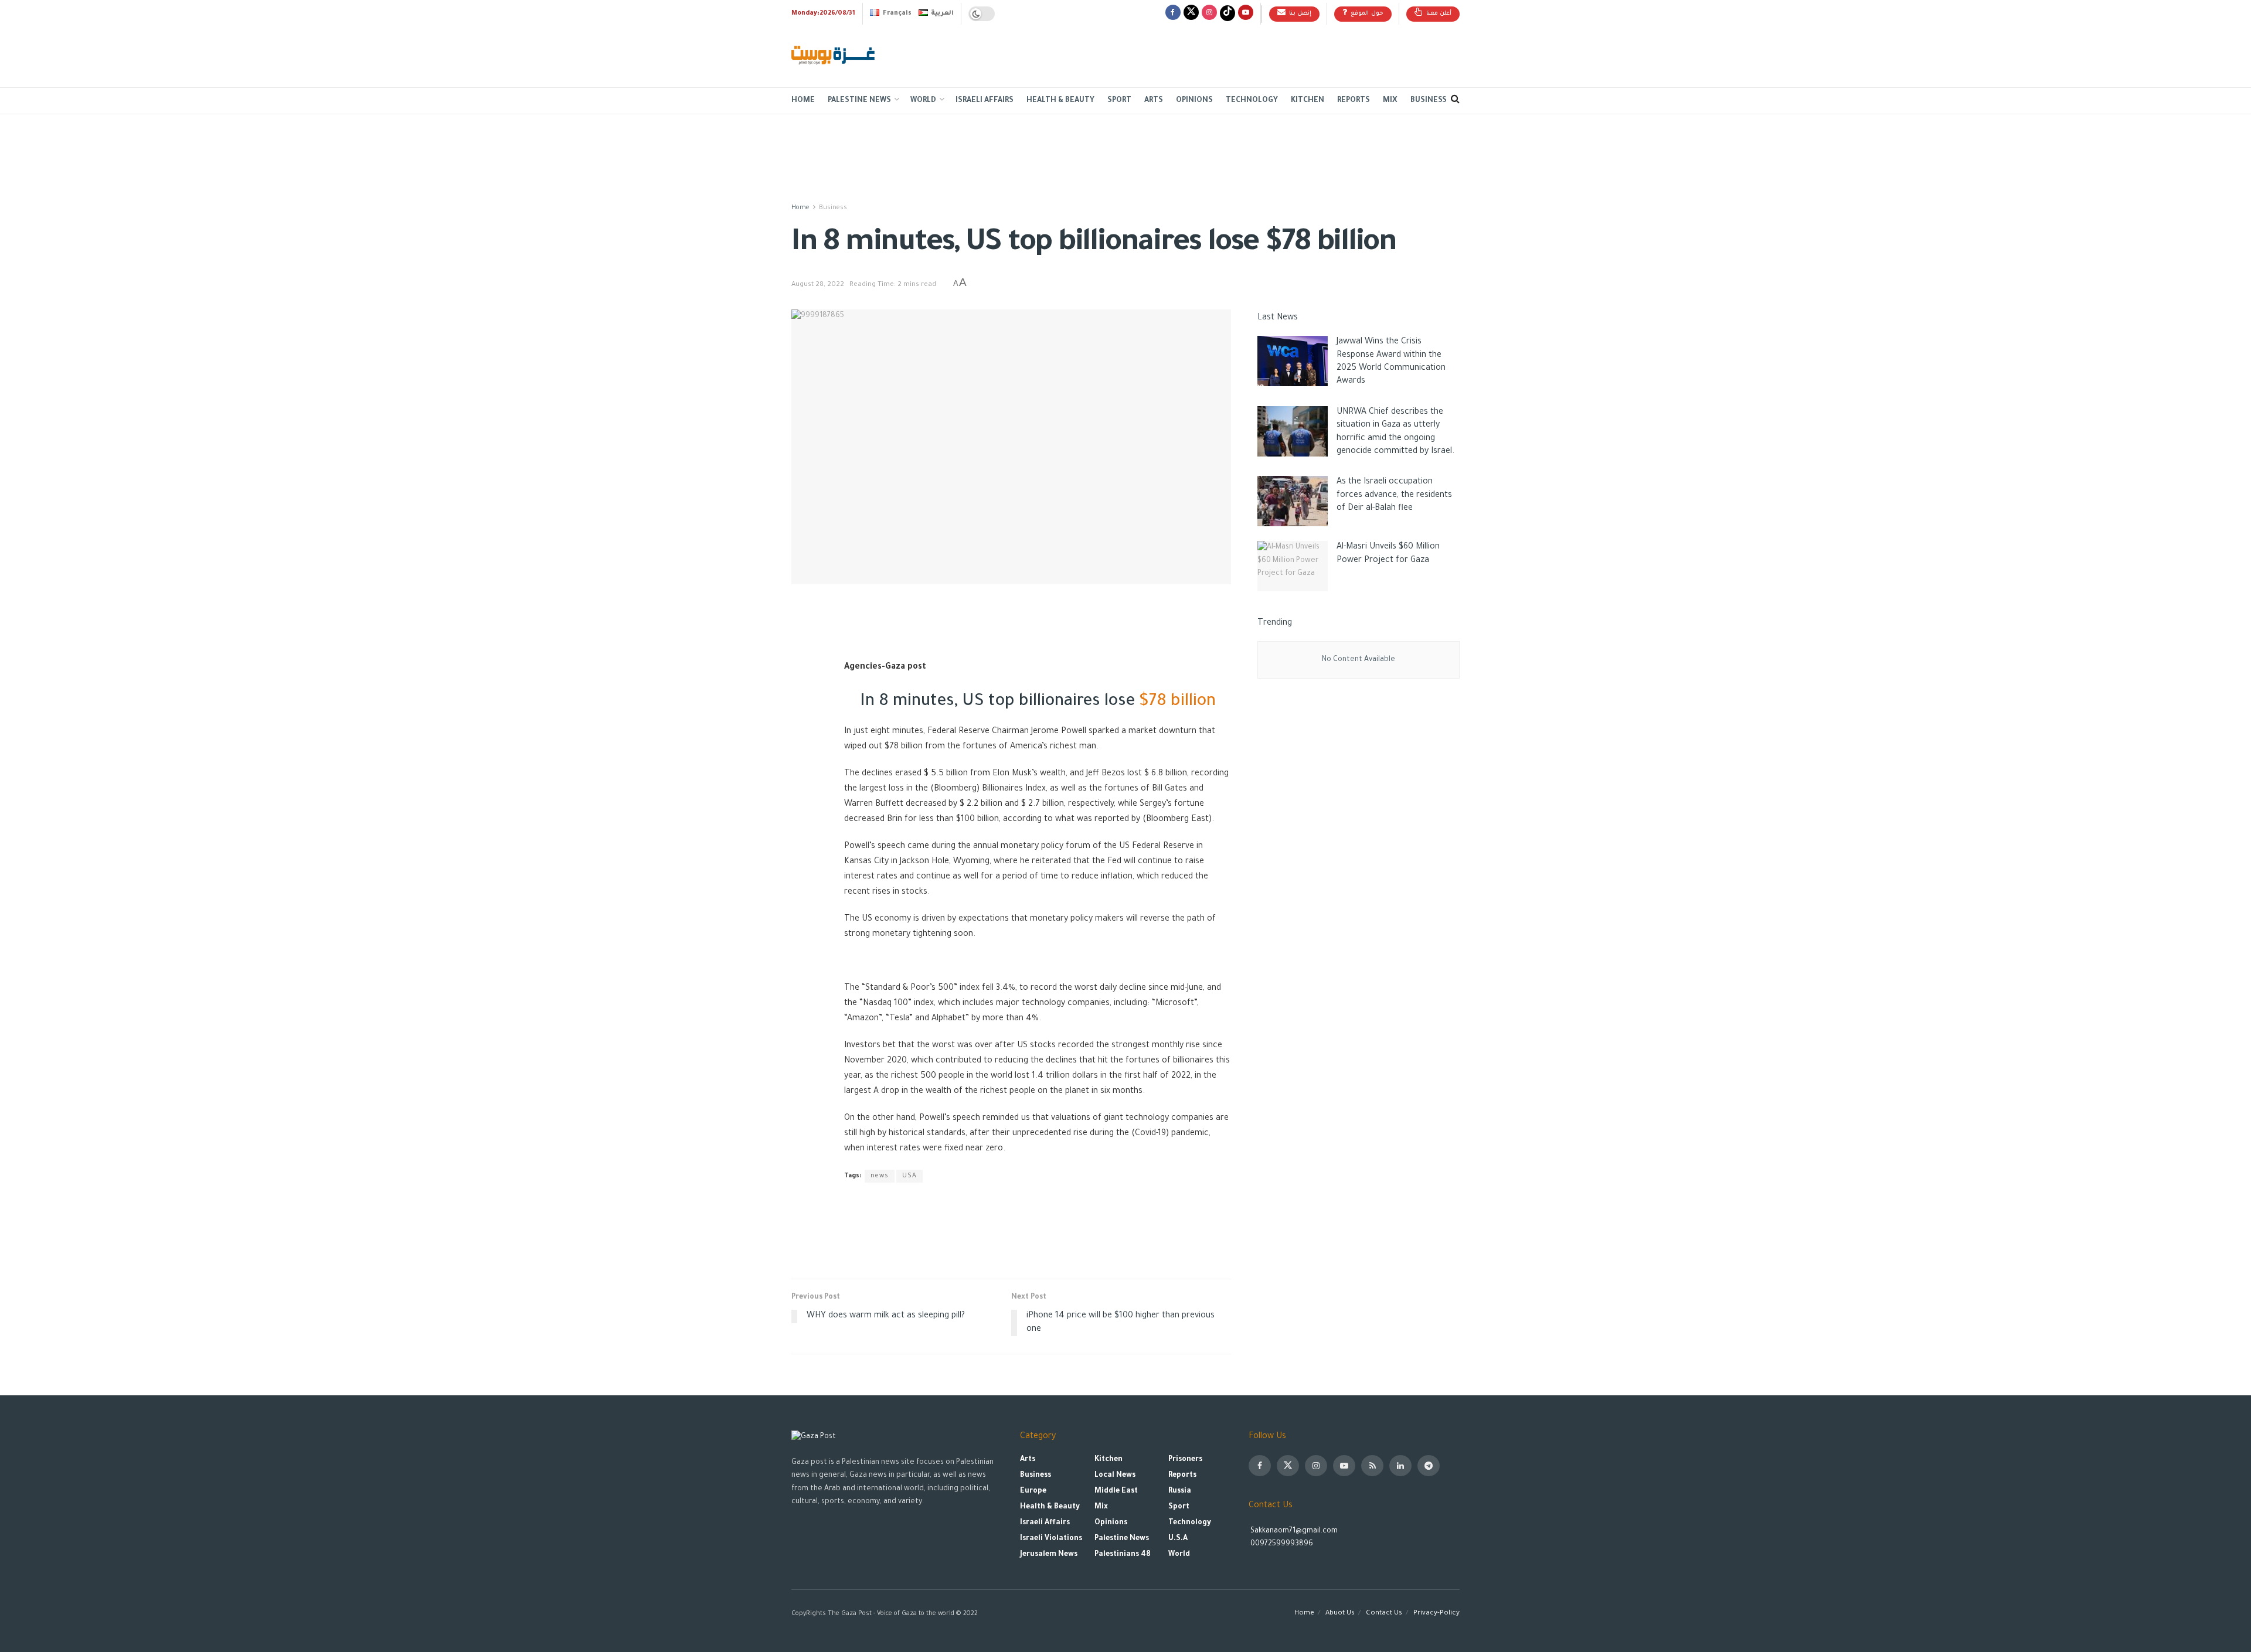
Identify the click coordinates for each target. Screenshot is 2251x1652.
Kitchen (1308, 101)
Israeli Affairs (985, 101)
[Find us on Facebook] (1173, 14)
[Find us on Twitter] (1191, 14)
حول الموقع (1366, 14)
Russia (1180, 1491)
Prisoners (1185, 1460)
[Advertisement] (1246, 53)
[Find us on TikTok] (1227, 14)
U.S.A (1178, 1539)
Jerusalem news (1049, 1555)
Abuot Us (1340, 1614)
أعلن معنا (1438, 14)
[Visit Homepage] (834, 56)
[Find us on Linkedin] (1400, 1466)
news (880, 1176)
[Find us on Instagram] (1209, 14)
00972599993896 (1281, 1544)
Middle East (1116, 1491)
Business (1429, 101)
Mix (1390, 101)
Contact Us (1384, 1614)
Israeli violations (1051, 1539)
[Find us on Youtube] (1246, 14)
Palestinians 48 (1123, 1555)
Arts (1154, 101)
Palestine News (859, 101)
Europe (1033, 1491)
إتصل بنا (1299, 14)
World (923, 101)
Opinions (1194, 101)
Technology (1252, 101)
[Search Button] (1455, 101)
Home (803, 101)
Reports (1354, 101)
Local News (1115, 1476)
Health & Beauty (1060, 101)
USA (909, 1176)
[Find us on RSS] (1372, 1466)
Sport (1119, 101)
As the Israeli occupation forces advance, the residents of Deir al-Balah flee (1394, 495)
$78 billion (1177, 702)
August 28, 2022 (818, 285)
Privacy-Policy (1436, 1614)
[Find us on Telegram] (1429, 1466)
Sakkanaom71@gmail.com (1294, 1531)
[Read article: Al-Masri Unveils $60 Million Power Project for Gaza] (1293, 566)
